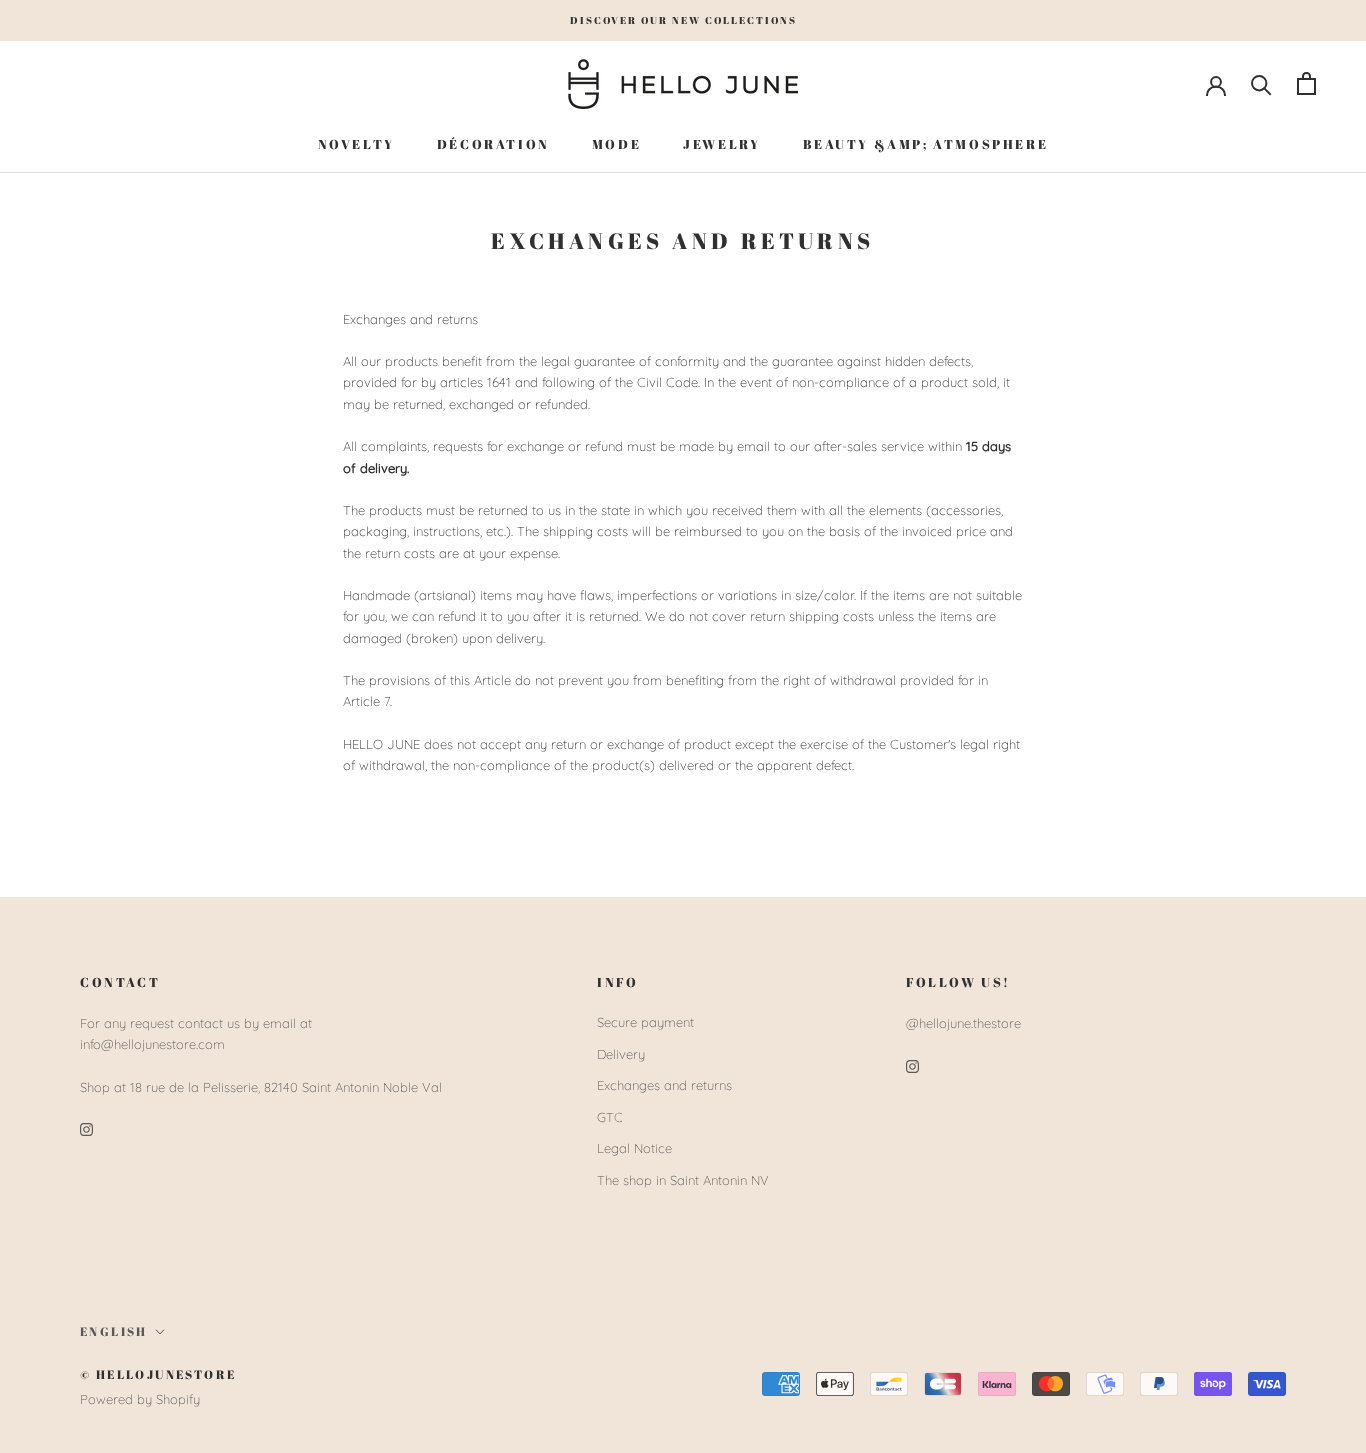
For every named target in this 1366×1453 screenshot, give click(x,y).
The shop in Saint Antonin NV (683, 1180)
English (114, 1331)
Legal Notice (634, 1148)
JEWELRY (721, 143)
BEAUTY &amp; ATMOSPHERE (926, 143)
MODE (616, 143)
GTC (610, 1117)
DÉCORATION (493, 143)
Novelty (356, 143)
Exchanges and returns (664, 1085)
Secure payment (645, 1022)
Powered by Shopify (140, 1399)
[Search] (1261, 83)
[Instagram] (86, 1128)
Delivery (621, 1054)
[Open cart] (1306, 83)
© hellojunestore (158, 1374)
